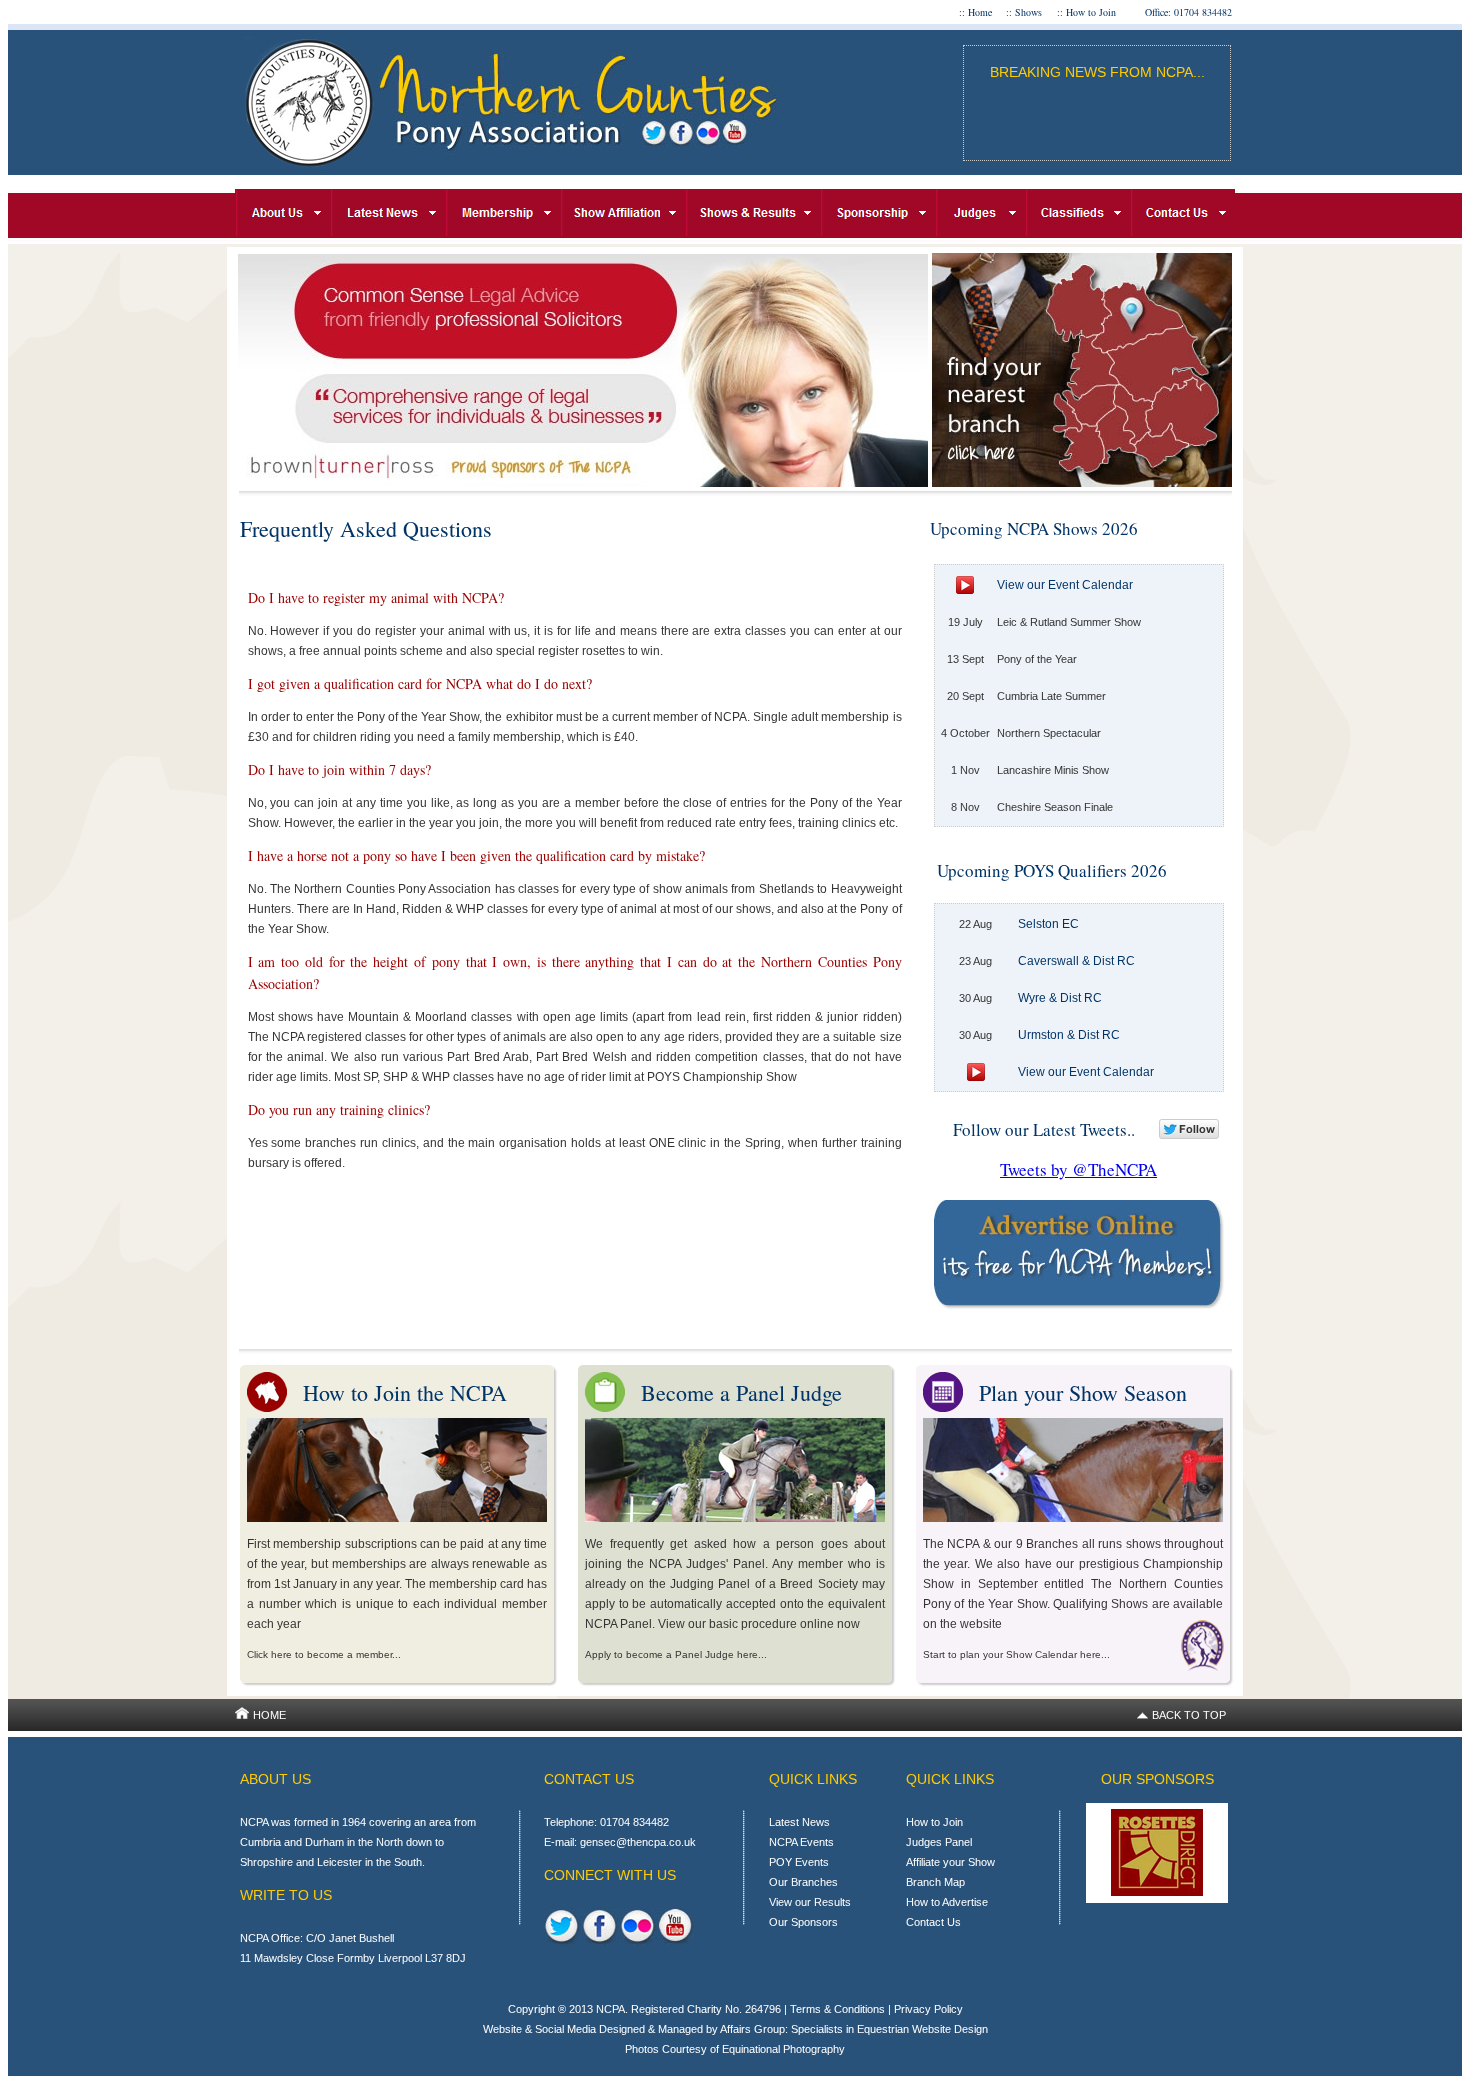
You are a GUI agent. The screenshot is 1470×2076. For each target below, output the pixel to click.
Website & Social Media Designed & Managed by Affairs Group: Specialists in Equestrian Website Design (735, 2029)
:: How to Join (1086, 12)
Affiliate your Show (950, 1862)
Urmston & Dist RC (1069, 1035)
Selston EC (1048, 924)
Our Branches (803, 1882)
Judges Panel (939, 1842)
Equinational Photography (783, 2049)
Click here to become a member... (324, 1654)
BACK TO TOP (1189, 1715)
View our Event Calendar (1065, 585)
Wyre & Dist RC (1060, 998)
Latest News (799, 1822)
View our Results (810, 1902)
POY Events (799, 1862)
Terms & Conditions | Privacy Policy (876, 2009)
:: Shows (1024, 12)
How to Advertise (947, 1902)
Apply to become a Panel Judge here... (676, 1654)
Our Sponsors (803, 1922)
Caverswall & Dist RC (1076, 961)
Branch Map (935, 1882)
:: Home (975, 12)
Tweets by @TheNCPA (1078, 1169)
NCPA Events (801, 1842)
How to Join (934, 1822)
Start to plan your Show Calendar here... (1016, 1654)
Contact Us (933, 1922)
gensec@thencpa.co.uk (638, 1842)
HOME (269, 1715)
